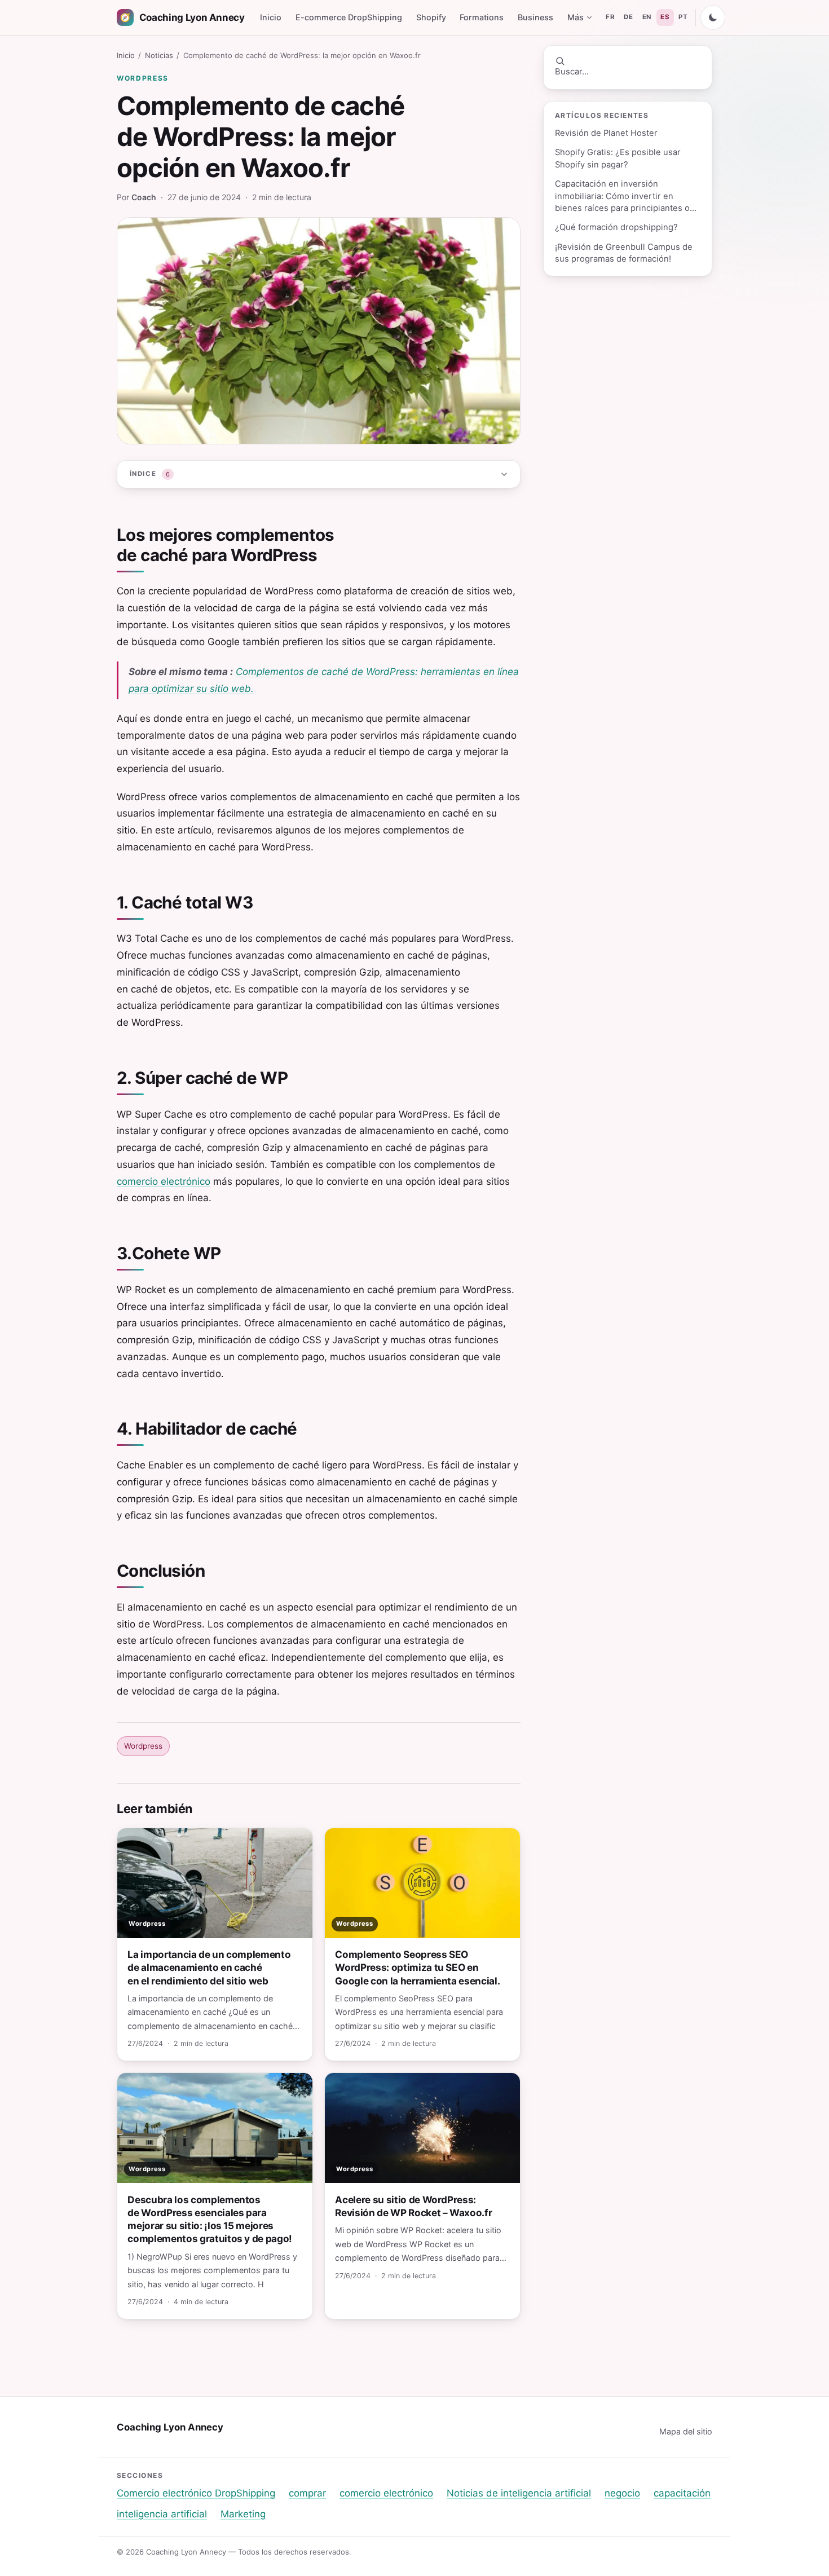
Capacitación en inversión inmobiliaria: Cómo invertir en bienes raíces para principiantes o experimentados (622, 197)
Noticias (159, 55)
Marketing (243, 2514)
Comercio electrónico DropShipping (196, 2493)
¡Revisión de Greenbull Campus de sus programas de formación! (624, 253)
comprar (307, 2493)
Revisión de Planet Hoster (606, 133)
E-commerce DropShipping (349, 17)
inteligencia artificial (162, 2514)
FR (610, 17)
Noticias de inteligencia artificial (519, 2493)
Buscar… (572, 72)
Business (535, 17)
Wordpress (143, 78)
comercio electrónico (164, 1181)
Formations (482, 17)
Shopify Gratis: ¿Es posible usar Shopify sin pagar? (618, 158)
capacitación (682, 2493)
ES (665, 17)
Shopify (431, 17)
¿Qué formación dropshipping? (616, 227)
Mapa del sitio (686, 2431)
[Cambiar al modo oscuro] (713, 17)
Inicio (271, 17)
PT (683, 17)
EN (647, 17)
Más (576, 17)
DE (628, 17)
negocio (622, 2493)
